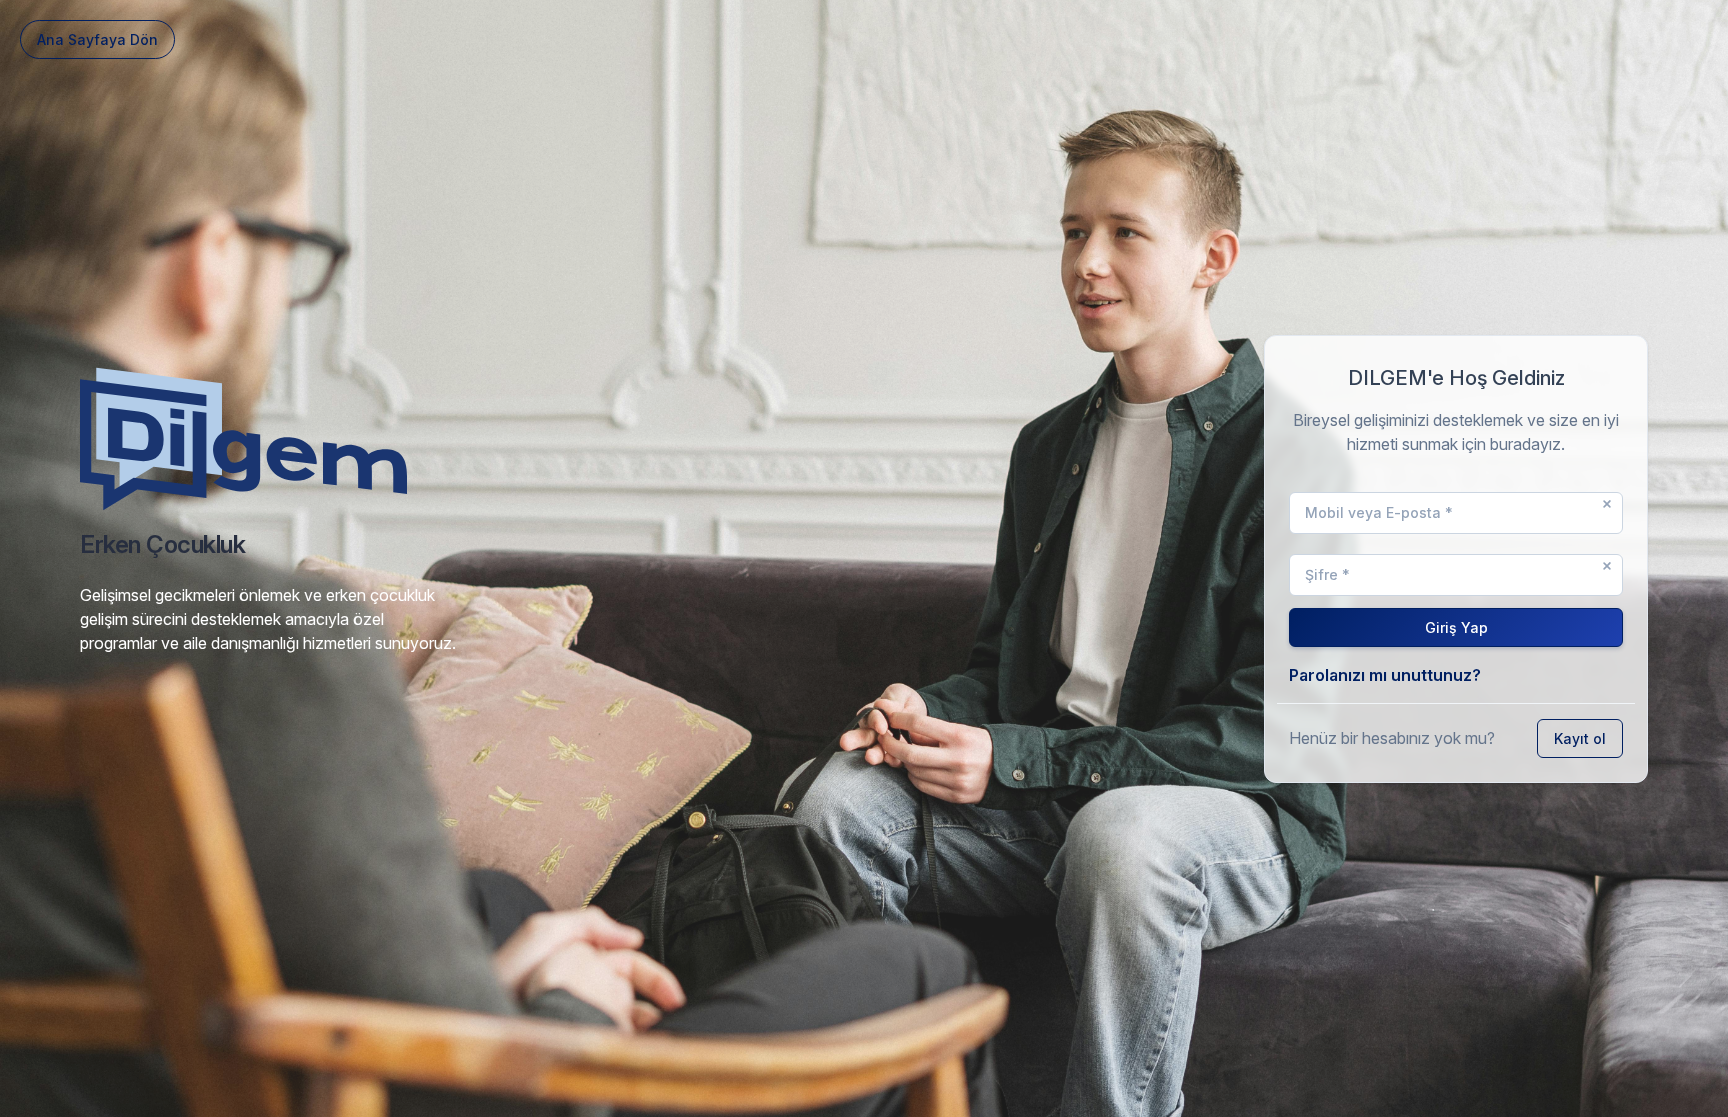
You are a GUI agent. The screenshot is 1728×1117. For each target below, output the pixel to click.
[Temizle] (1607, 504)
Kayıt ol (1580, 738)
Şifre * (1327, 574)
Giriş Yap (1456, 627)
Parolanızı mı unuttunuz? (1385, 675)
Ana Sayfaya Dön (97, 39)
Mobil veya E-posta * (1379, 512)
